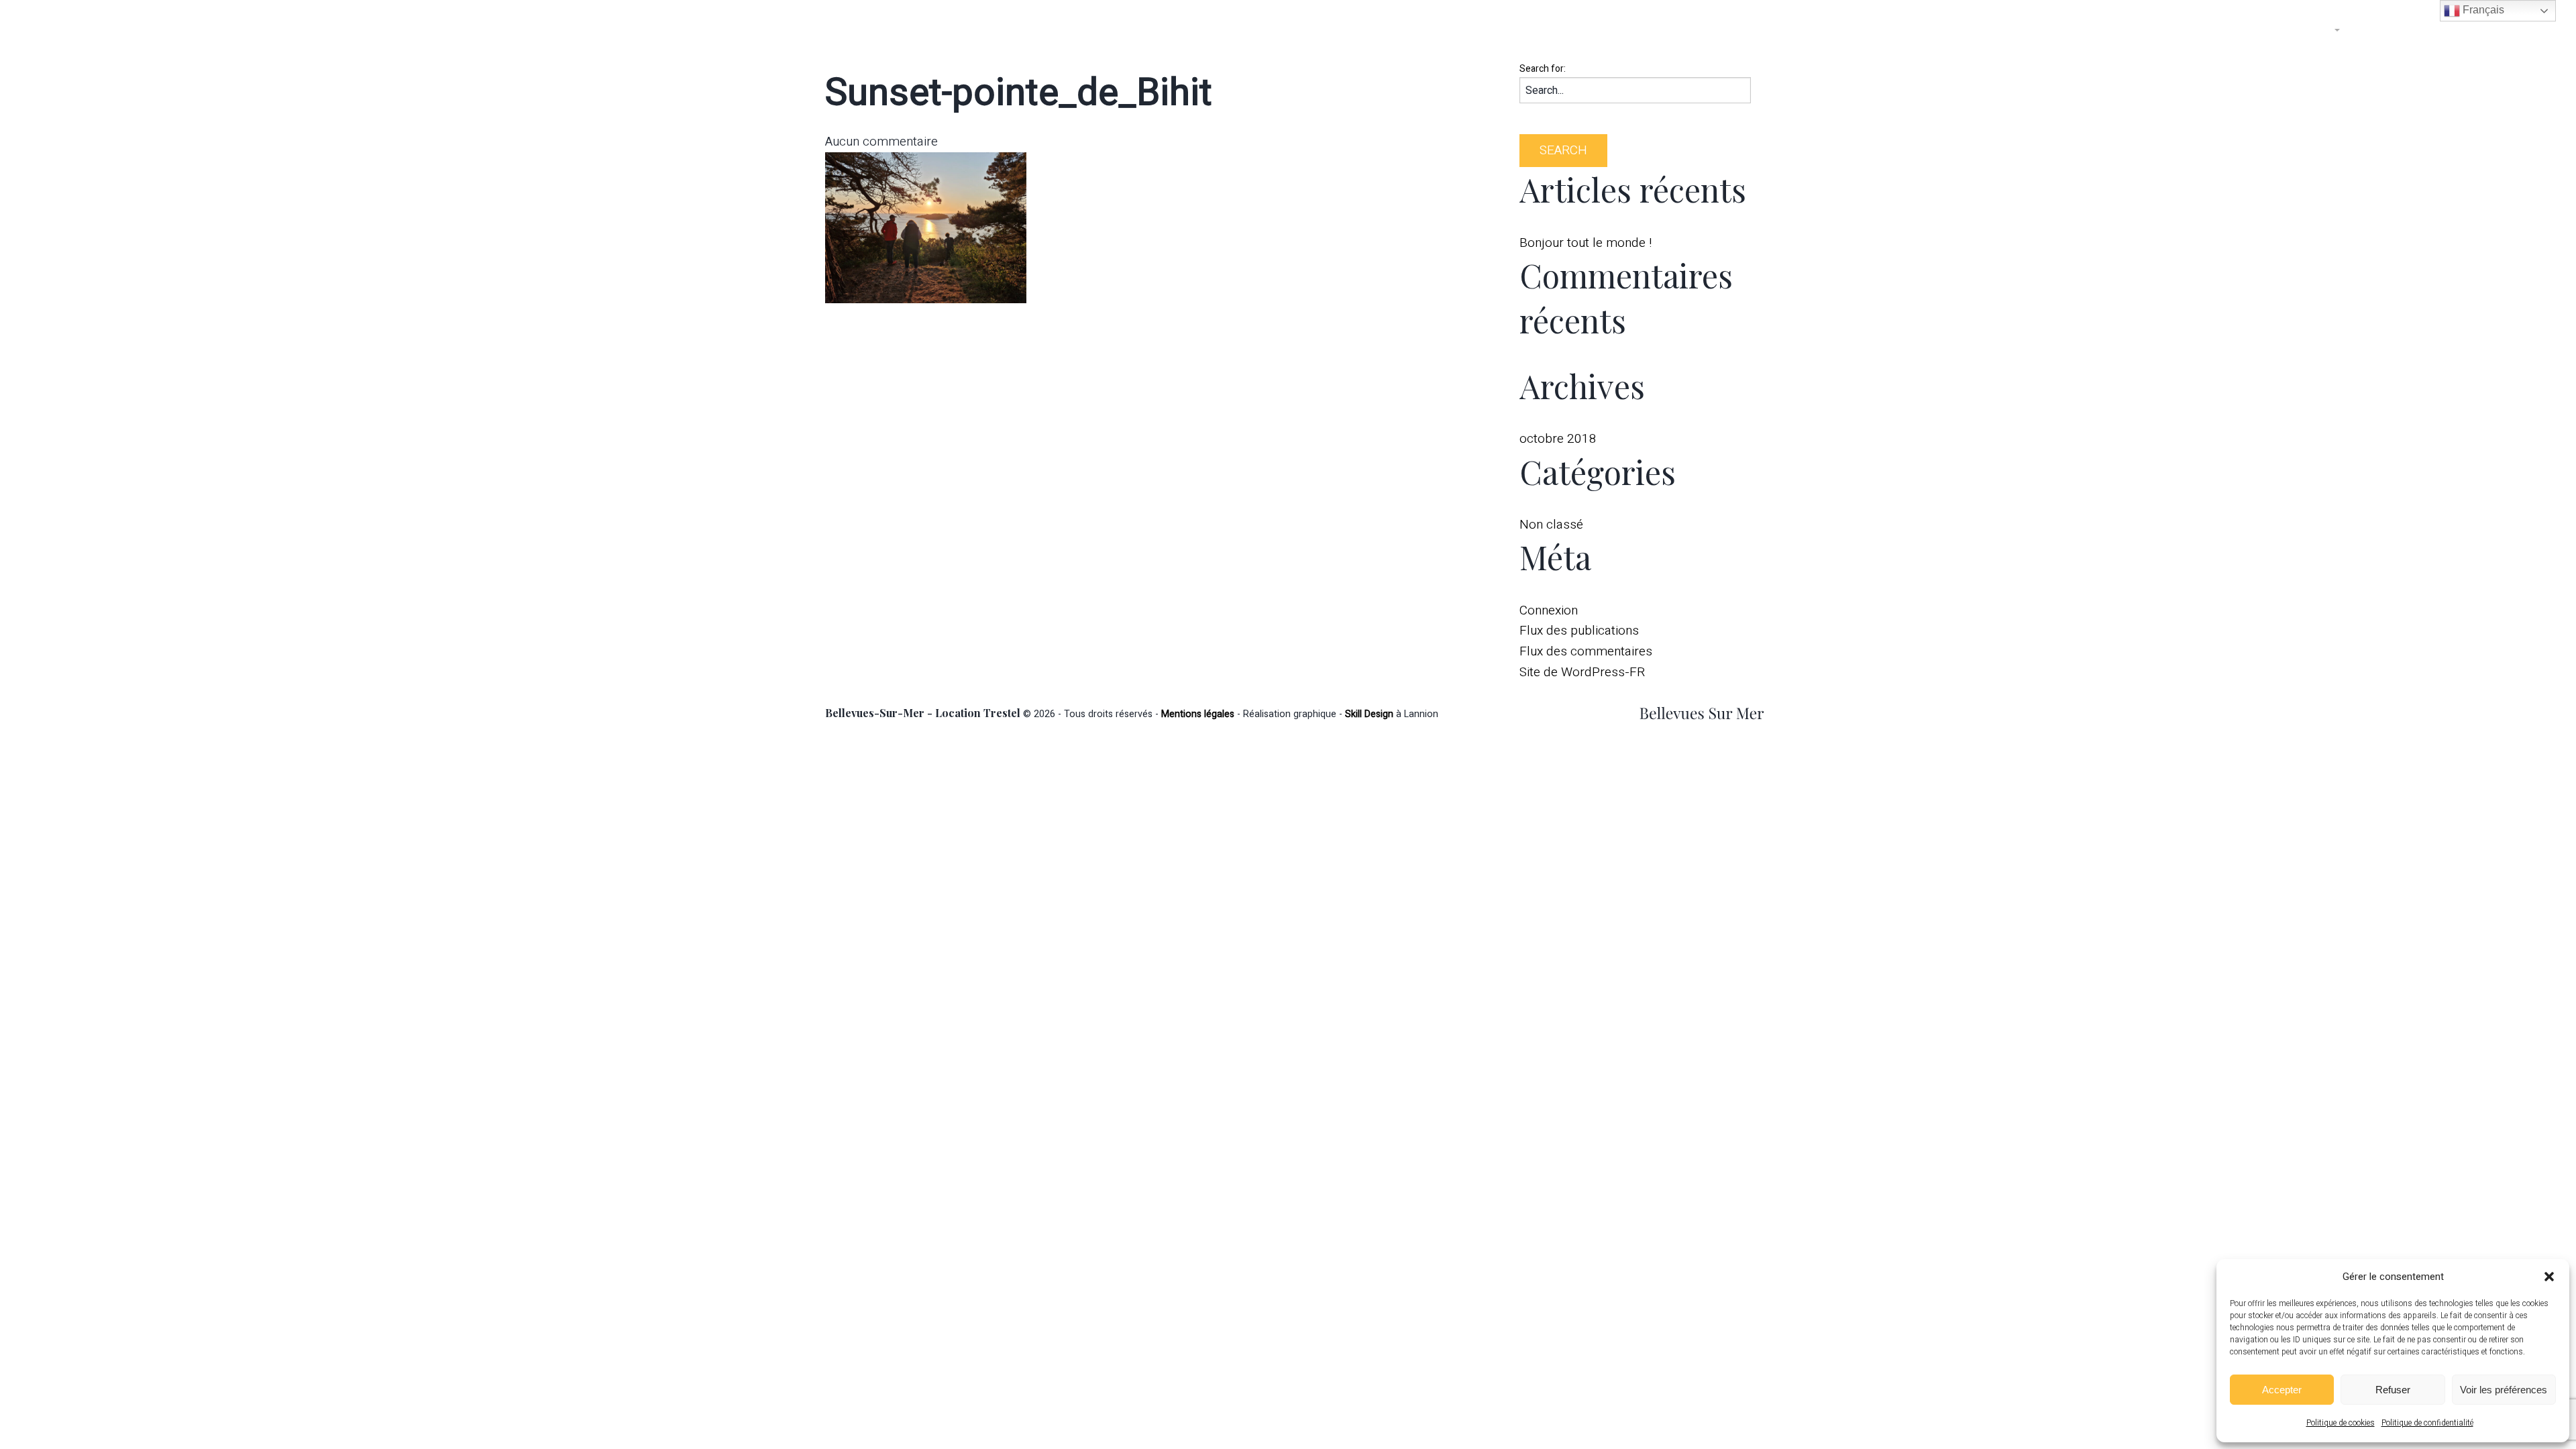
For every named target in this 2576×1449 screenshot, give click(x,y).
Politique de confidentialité (2427, 1423)
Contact (2390, 30)
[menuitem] (2166, 30)
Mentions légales (1198, 714)
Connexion (1549, 610)
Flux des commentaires (1586, 651)
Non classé (1551, 525)
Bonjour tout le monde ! (1586, 243)
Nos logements (2284, 30)
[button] (2549, 1277)
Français (2482, 10)
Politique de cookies (2341, 1423)
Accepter (2282, 1390)
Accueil (2166, 30)
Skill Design (1369, 714)
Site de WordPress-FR (1582, 672)
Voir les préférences (2504, 1390)
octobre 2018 (1558, 439)
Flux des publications (1579, 631)
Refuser (2393, 1390)
